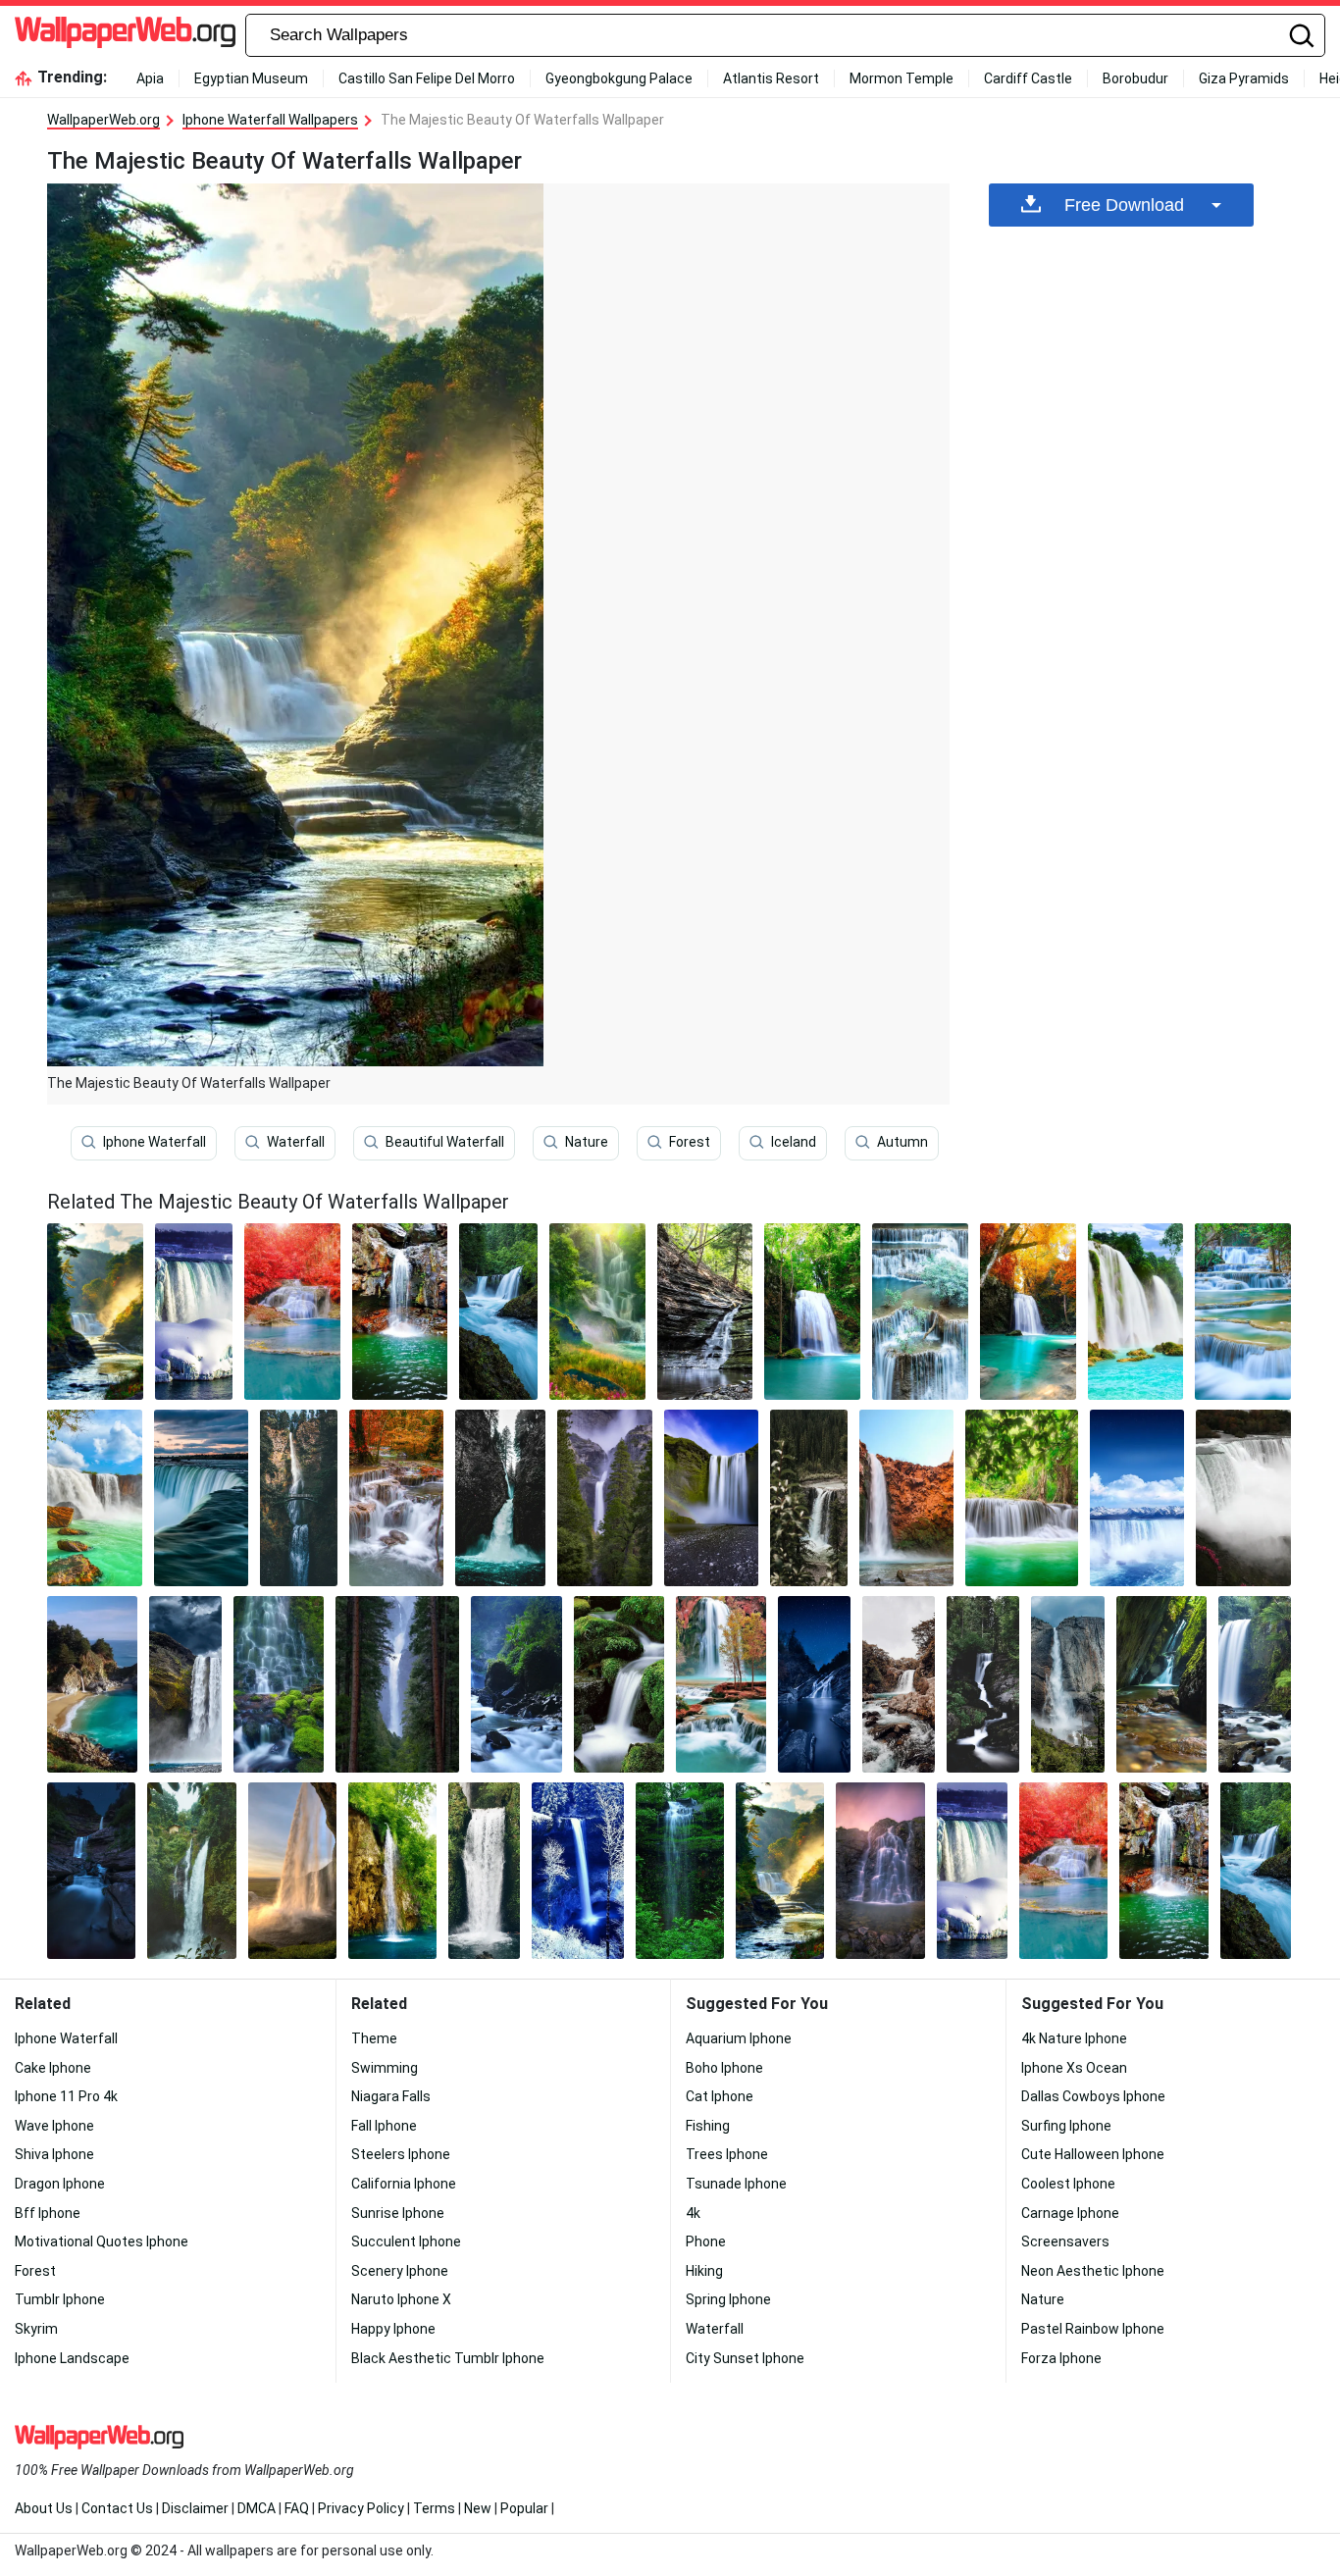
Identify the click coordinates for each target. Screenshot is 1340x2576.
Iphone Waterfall (155, 1142)
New (478, 2508)
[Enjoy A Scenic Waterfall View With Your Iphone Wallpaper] (1243, 1312)
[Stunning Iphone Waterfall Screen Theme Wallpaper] (721, 1684)
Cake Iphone (53, 2068)
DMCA (257, 2508)
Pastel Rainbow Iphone (1093, 2329)
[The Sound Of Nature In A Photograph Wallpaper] (194, 1312)
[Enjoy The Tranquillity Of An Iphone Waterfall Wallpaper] (397, 1498)
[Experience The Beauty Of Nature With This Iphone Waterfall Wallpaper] (400, 1312)
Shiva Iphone (54, 2154)
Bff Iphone (48, 2213)
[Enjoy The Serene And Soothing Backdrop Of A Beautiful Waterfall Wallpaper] (1067, 1684)
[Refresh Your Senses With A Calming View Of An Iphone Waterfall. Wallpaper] (597, 1312)
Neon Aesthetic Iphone (1093, 2271)
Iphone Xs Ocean (1074, 2068)
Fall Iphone (384, 2126)
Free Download (1124, 205)
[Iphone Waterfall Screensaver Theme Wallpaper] (500, 1498)
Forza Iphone (1061, 2358)
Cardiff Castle (1028, 78)
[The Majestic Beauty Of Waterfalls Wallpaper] (780, 1871)
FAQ (297, 2508)
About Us (44, 2508)
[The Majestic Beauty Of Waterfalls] (95, 1312)
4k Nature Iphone (1074, 2038)
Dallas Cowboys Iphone (1093, 2096)
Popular (524, 2508)
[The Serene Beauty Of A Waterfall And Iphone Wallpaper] (95, 1498)
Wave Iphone (54, 2126)
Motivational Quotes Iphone (102, 2241)
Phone (706, 2241)
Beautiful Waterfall (445, 1142)
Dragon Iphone (60, 2184)
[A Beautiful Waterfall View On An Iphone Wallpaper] (808, 1498)
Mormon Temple (902, 78)
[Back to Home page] (125, 35)
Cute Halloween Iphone (1093, 2154)
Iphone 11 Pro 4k (66, 2096)
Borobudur (1135, 78)
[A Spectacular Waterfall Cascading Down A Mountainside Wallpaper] (983, 1684)
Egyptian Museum (251, 78)
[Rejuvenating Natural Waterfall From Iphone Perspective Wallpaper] (680, 1871)
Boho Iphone (724, 2068)
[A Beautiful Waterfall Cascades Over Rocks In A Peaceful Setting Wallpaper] (1021, 1498)
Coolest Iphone (1068, 2184)
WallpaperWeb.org (103, 120)
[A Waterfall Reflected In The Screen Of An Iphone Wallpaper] (705, 1312)
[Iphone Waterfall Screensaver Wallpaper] (1255, 1684)
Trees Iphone (727, 2154)
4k (693, 2213)
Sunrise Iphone (398, 2213)
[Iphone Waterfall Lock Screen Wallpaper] (292, 1312)
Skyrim (36, 2329)
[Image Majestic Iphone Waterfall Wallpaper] (484, 1871)
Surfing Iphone (1066, 2126)
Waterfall (296, 1142)
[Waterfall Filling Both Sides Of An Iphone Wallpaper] (1161, 1684)
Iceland (794, 1142)
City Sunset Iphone (745, 2358)
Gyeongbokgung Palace (619, 78)
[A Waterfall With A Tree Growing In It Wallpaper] (920, 1312)
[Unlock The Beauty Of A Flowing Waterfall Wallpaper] (498, 1312)
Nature (587, 1142)
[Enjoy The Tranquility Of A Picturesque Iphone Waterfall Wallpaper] (1028, 1312)
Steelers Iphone (401, 2154)
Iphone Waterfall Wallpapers (270, 120)
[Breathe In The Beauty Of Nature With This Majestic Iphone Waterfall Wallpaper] (899, 1684)
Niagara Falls (391, 2096)
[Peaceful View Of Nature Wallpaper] (619, 1684)
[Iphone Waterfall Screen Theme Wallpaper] (1243, 1498)
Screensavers (1065, 2241)
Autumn (902, 1142)
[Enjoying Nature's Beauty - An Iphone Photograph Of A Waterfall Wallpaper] (578, 1871)
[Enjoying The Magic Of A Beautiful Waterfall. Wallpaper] (298, 1498)
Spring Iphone (728, 2299)
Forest (690, 1142)
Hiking (704, 2271)
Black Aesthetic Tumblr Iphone (448, 2358)
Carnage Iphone (1070, 2213)
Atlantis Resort (771, 78)
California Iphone (404, 2184)
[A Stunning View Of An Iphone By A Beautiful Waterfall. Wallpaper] (292, 1871)
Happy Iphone (393, 2329)
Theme (374, 2038)
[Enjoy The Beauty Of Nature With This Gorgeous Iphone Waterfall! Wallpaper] (185, 1684)
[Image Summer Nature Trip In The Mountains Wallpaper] (397, 1684)
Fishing (708, 2126)
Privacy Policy (361, 2508)
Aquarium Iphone (739, 2038)
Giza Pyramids (1244, 78)
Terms (434, 2508)
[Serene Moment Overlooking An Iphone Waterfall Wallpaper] (712, 1498)
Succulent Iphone (406, 2241)
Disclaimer (195, 2508)
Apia (150, 78)
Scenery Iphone (400, 2271)
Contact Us (117, 2508)
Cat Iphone (720, 2096)
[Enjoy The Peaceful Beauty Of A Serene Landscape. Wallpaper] (392, 1871)
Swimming (385, 2068)
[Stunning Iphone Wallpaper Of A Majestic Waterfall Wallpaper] (202, 1498)
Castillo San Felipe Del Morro (427, 78)
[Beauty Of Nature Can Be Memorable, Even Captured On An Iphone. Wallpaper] (814, 1684)
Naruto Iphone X (401, 2299)
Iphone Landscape (72, 2358)
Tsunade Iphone (736, 2184)
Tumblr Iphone (60, 2299)
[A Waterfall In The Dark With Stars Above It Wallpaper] (91, 1871)
